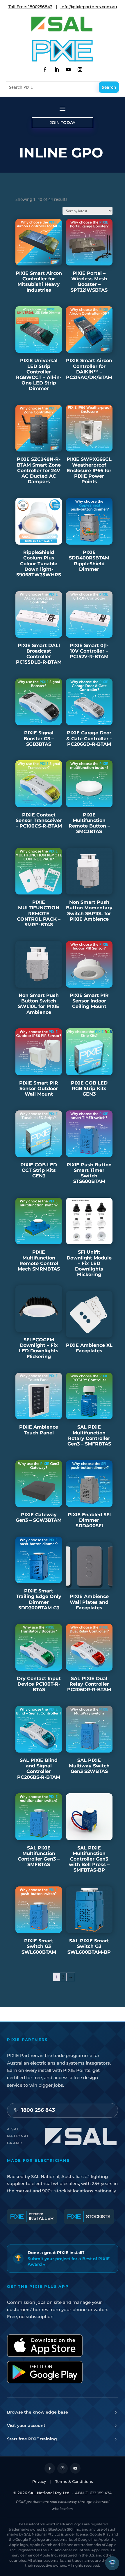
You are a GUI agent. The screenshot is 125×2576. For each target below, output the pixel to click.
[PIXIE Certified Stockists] (89, 2217)
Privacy (39, 2481)
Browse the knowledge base (37, 2412)
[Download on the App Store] (45, 2346)
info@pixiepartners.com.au (89, 7)
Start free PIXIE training (32, 2439)
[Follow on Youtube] (68, 70)
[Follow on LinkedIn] (57, 70)
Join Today (63, 123)
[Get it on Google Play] (45, 2372)
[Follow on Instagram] (80, 70)
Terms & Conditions (74, 2481)
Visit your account (26, 2426)
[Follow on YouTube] (75, 2468)
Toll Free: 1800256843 (30, 7)
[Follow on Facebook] (45, 70)
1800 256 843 (38, 2110)
